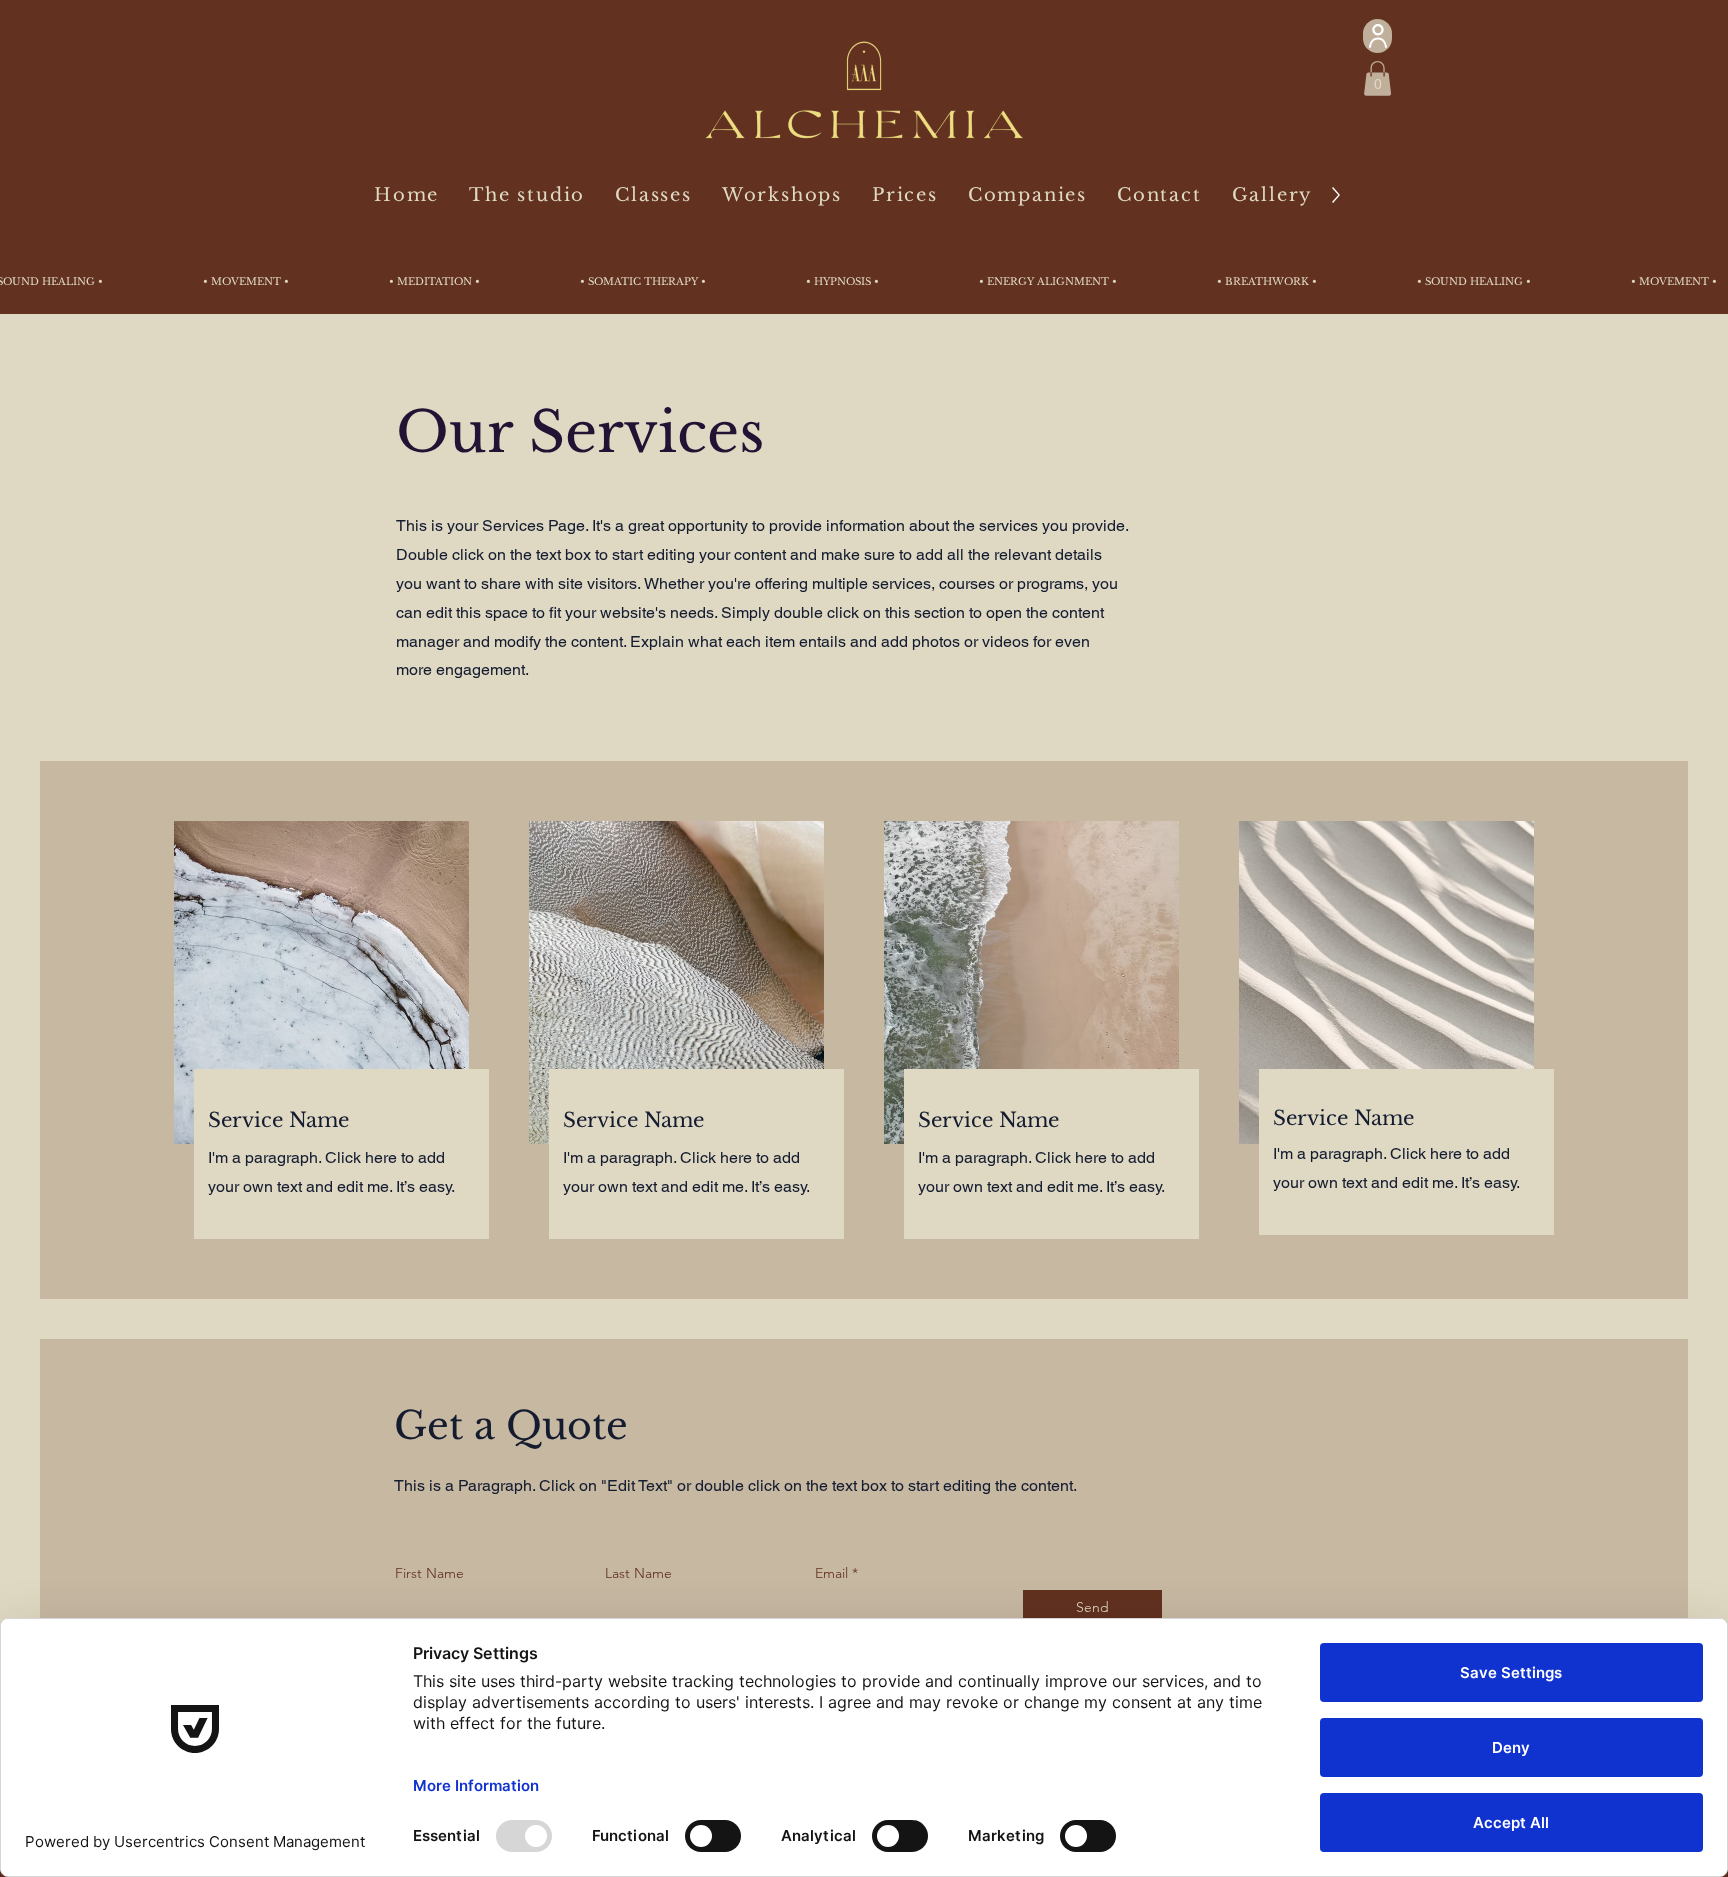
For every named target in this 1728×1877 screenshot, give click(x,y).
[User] (1377, 36)
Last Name (638, 1573)
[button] (1377, 78)
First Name (429, 1573)
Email (831, 1573)
